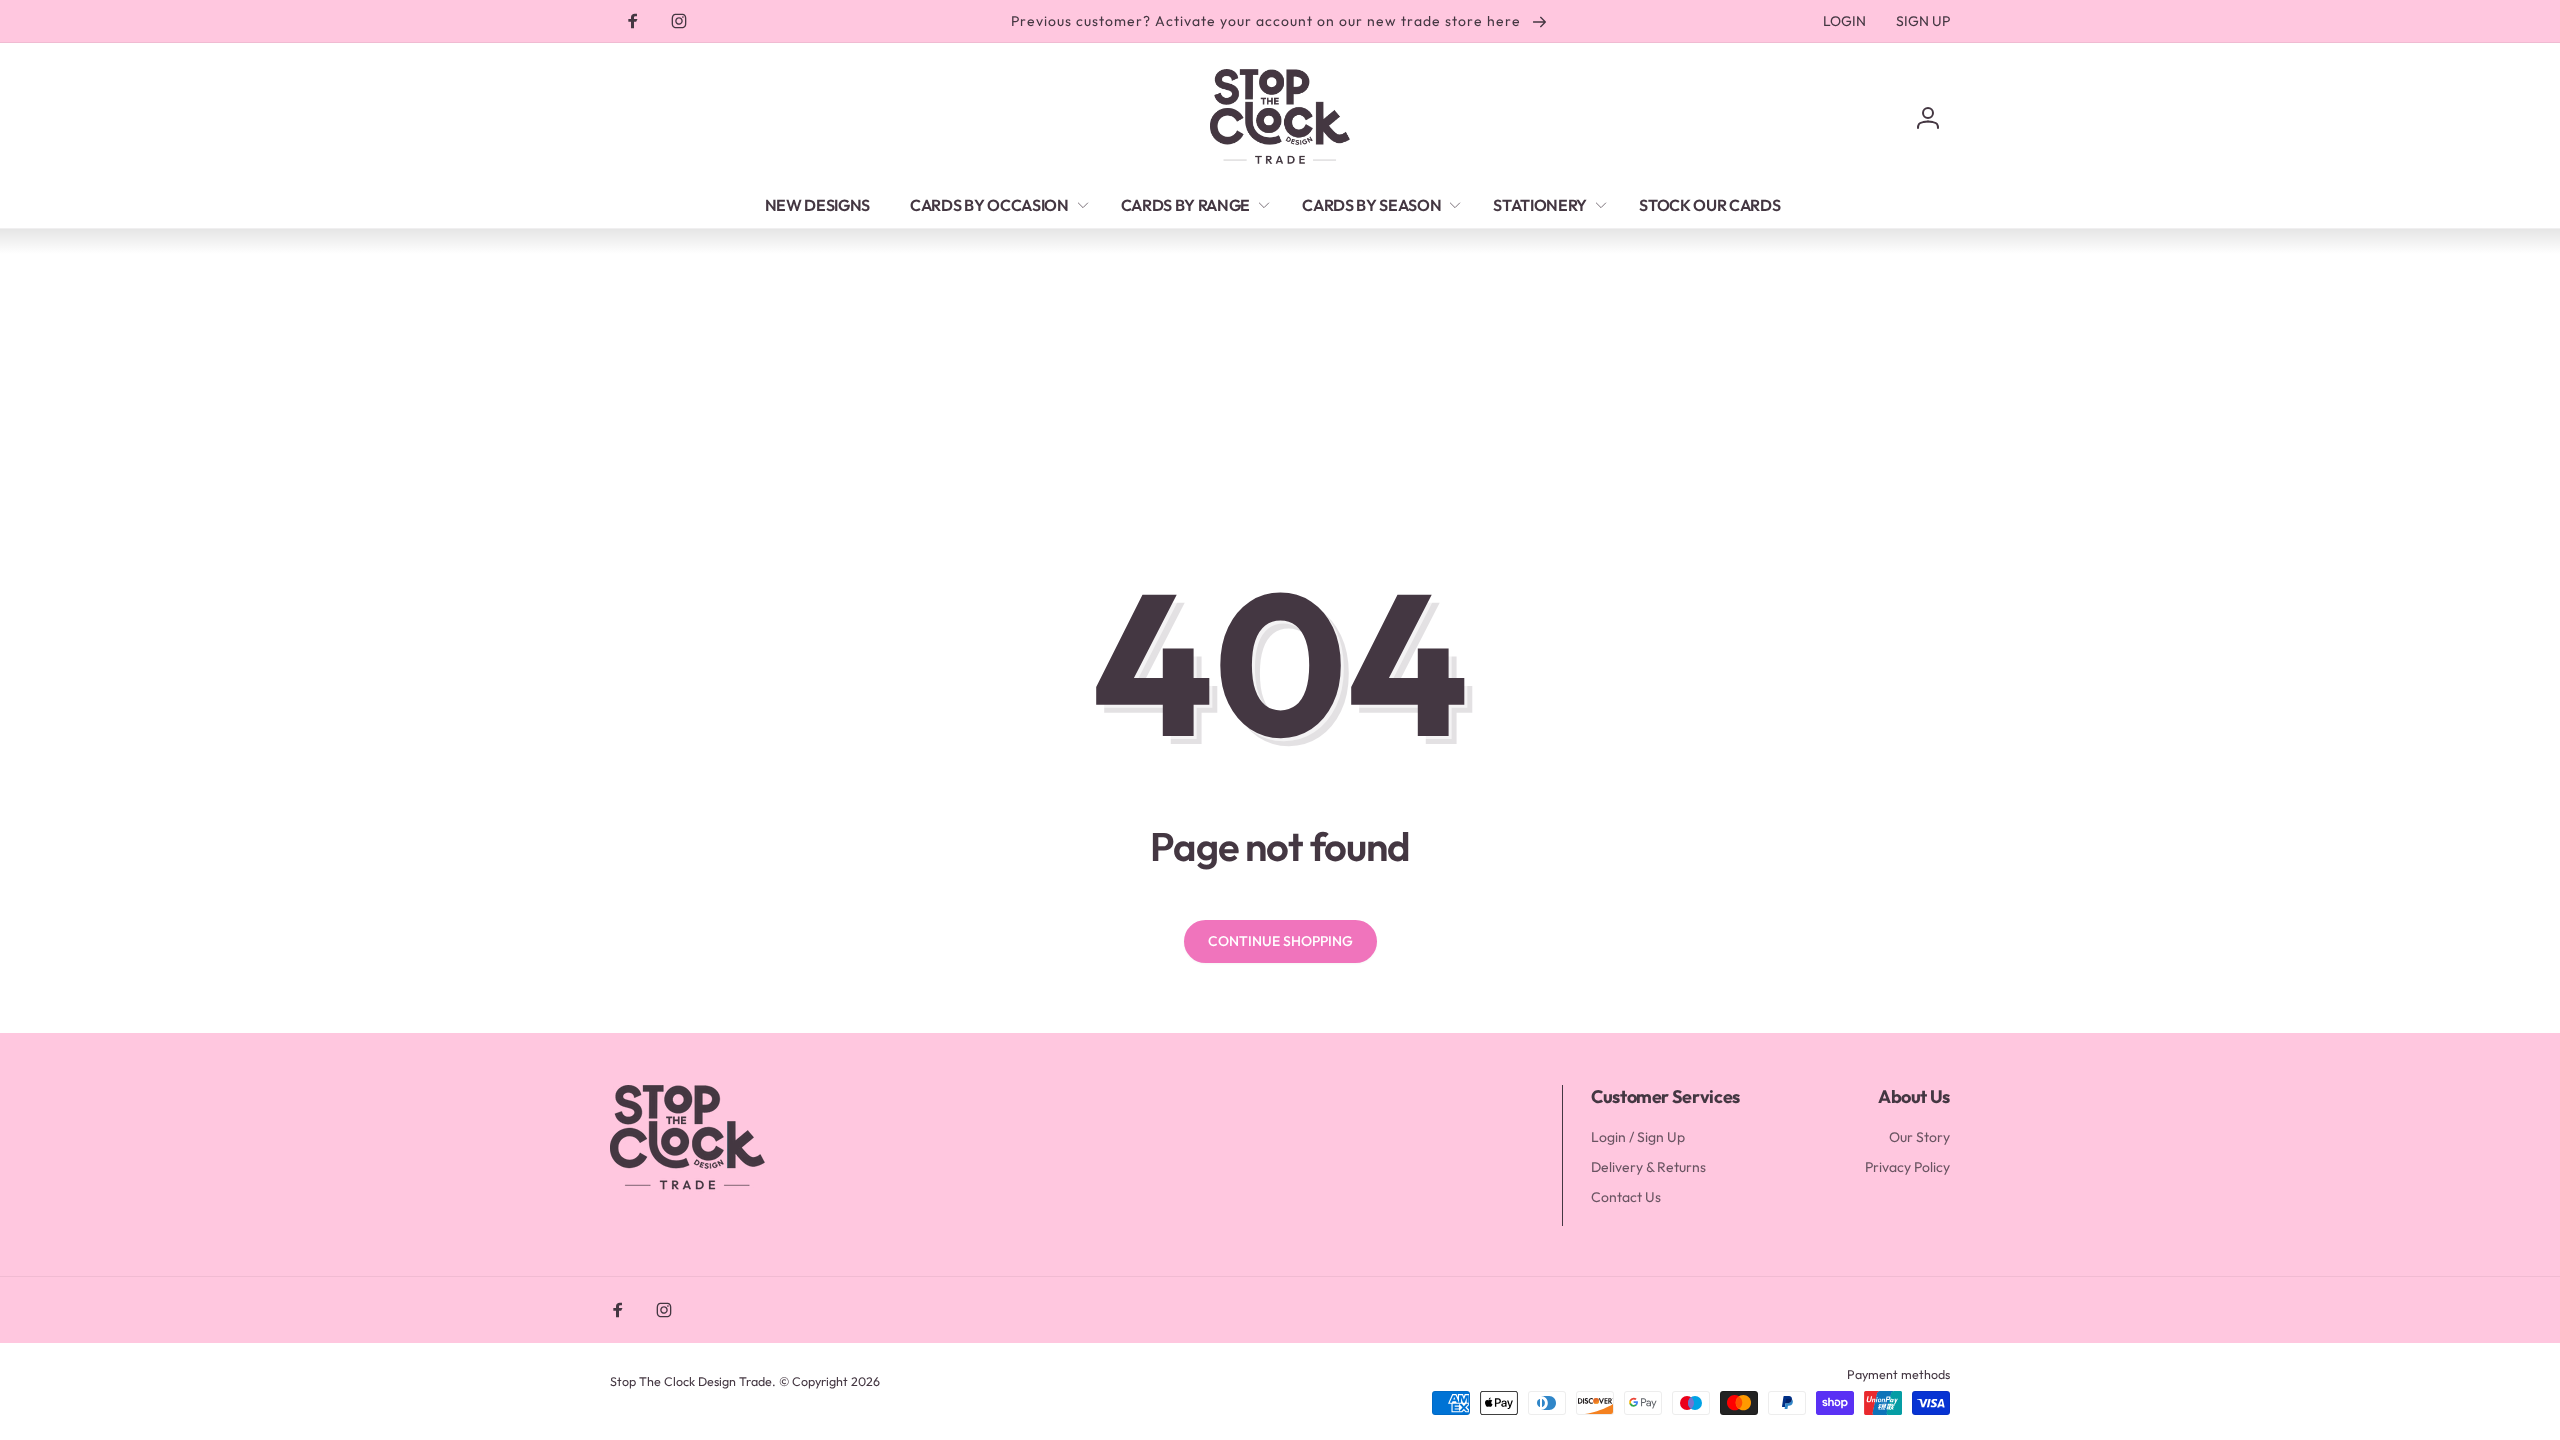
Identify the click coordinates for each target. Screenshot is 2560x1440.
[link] (1844, 21)
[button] (995, 205)
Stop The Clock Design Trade (691, 1381)
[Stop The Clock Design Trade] (687, 1187)
